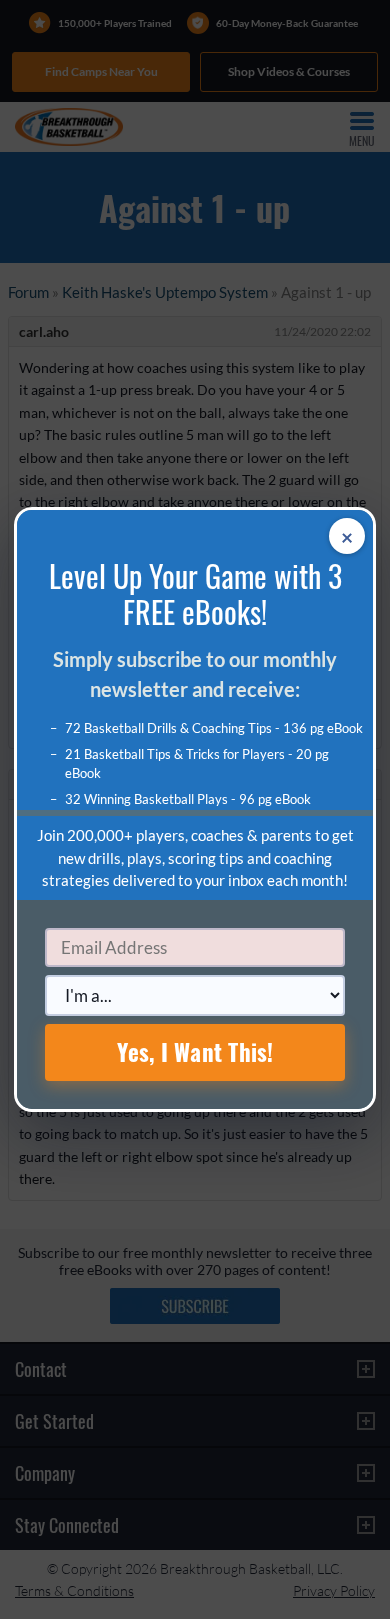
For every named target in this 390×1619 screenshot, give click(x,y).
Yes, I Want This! (195, 1052)
